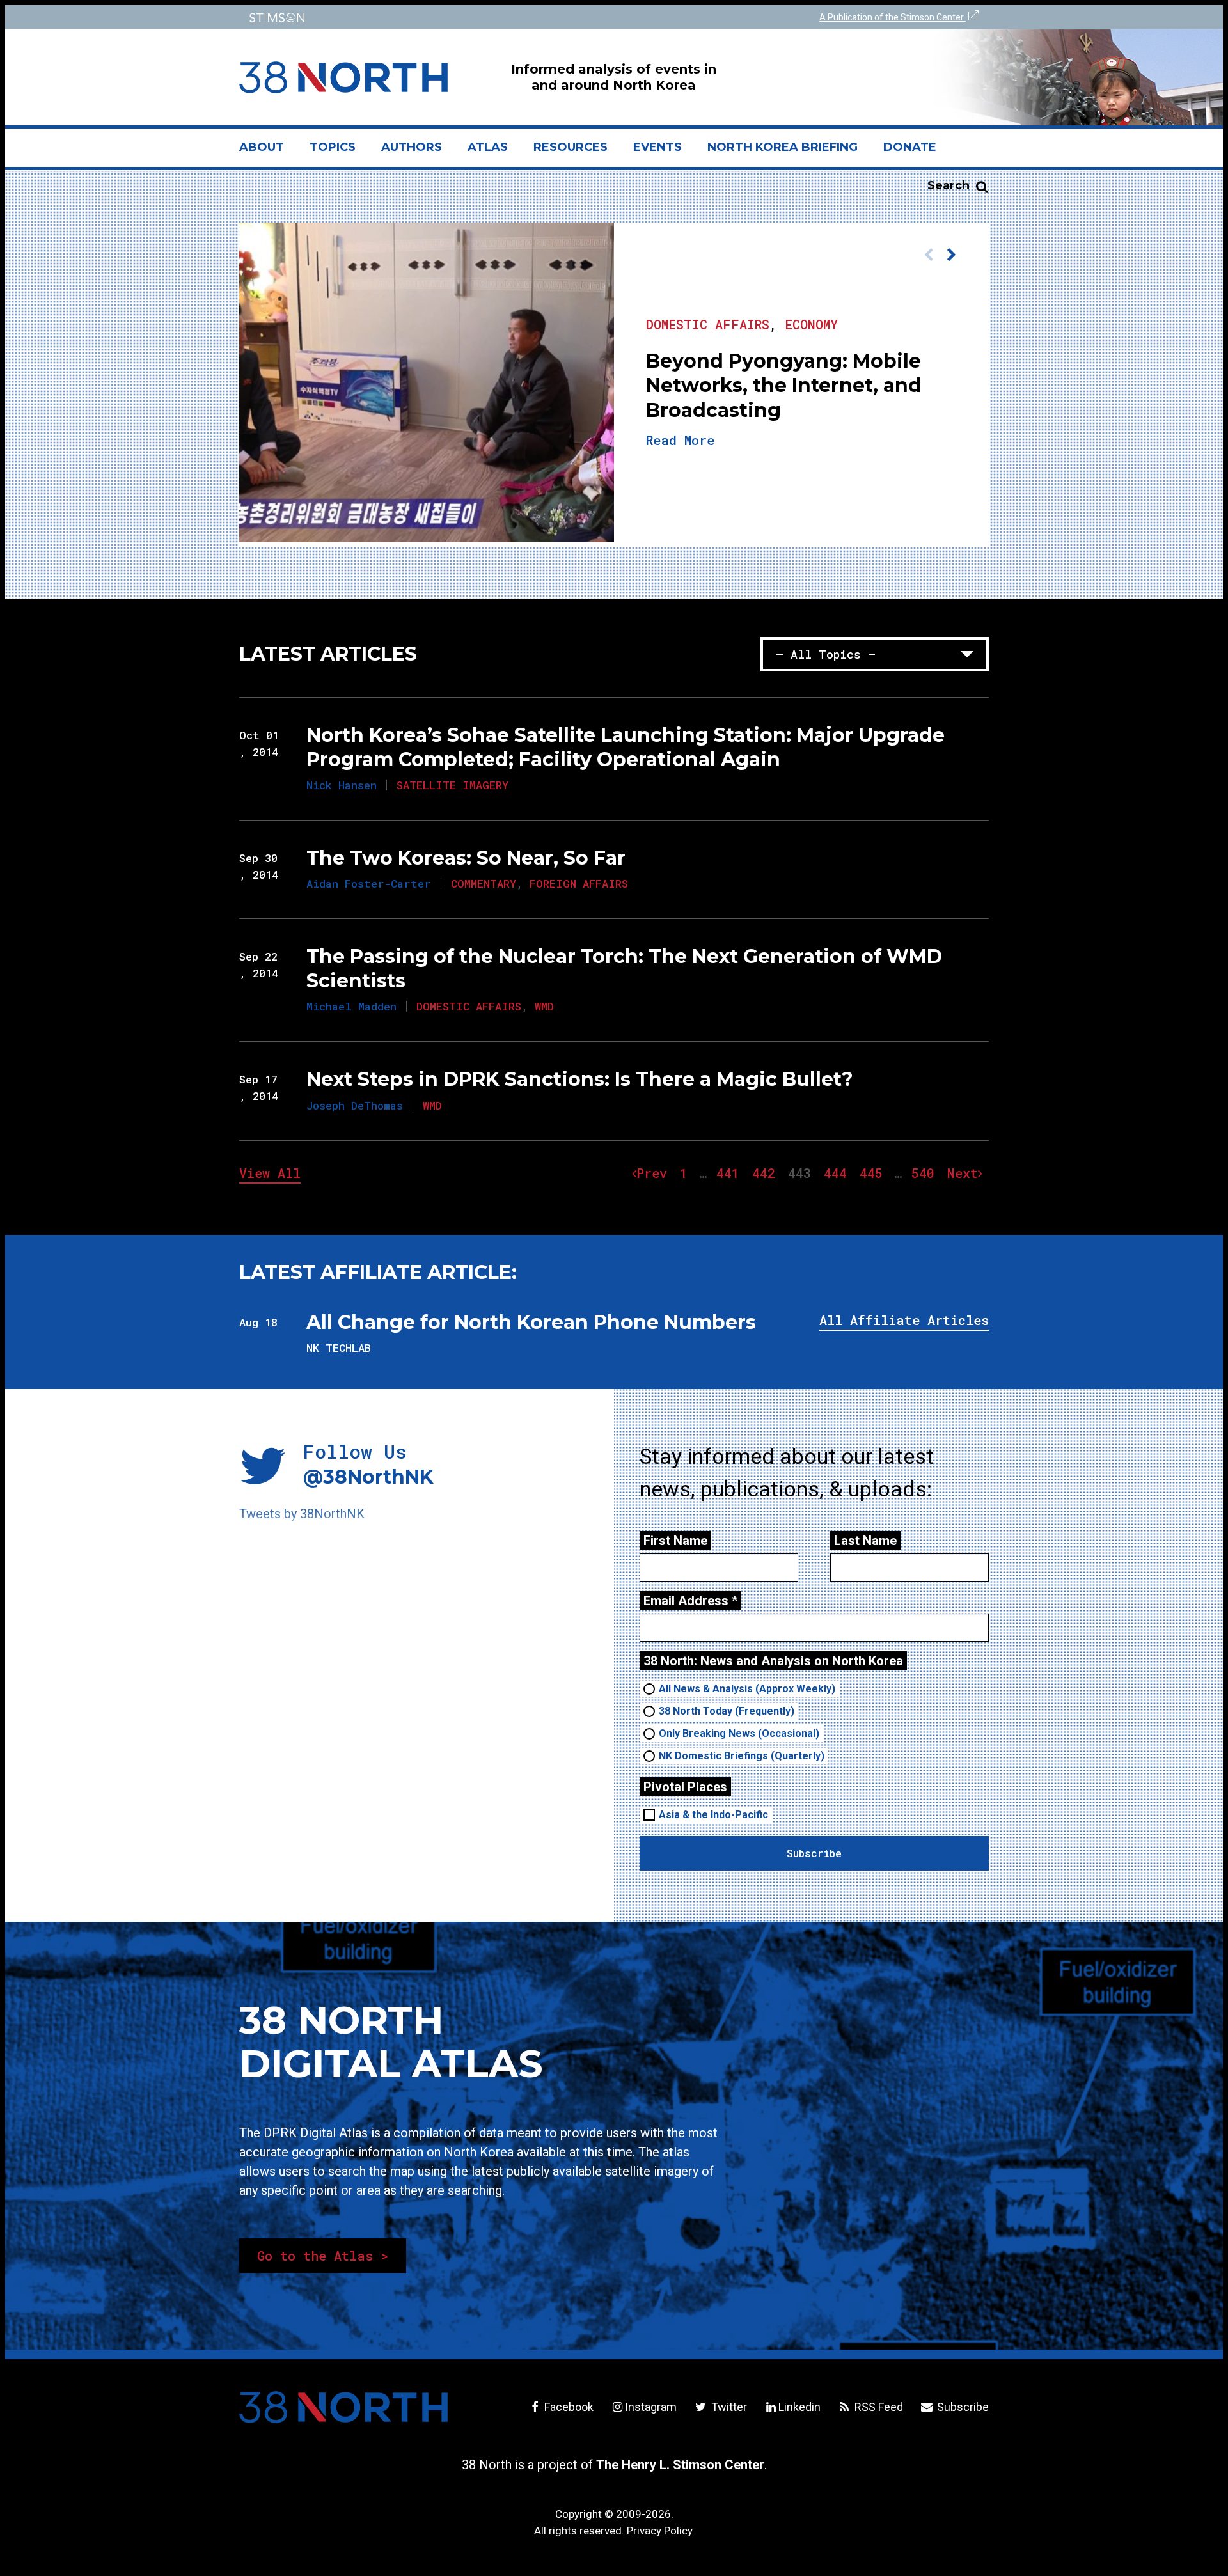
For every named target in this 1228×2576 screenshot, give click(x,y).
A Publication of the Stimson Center (893, 17)
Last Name (865, 1541)
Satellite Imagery (453, 785)
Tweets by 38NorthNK (302, 1514)
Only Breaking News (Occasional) (739, 1733)
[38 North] (343, 2407)
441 (731, 1173)
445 (874, 1173)
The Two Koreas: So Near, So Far (466, 858)
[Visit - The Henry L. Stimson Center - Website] (424, 18)
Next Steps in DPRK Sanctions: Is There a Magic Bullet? (580, 1079)
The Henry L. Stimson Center (680, 2465)
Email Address (690, 1601)
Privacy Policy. (661, 2531)
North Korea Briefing (783, 147)
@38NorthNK (368, 1477)
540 (926, 1173)
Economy (811, 304)
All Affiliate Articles (904, 1320)
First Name (675, 1541)
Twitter (728, 2407)
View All (270, 1173)
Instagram (651, 2407)
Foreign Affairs (579, 884)
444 (838, 1173)
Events (657, 147)
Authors (412, 147)
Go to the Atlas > (323, 2256)
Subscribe (962, 2407)
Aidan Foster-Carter (369, 884)
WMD (544, 1006)
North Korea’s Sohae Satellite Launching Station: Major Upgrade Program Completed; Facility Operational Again (626, 747)
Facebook (568, 2407)
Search (949, 185)
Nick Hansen (342, 785)
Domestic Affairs (708, 304)
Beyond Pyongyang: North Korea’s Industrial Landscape (793, 376)
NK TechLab (339, 1348)
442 (767, 1173)
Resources (571, 147)
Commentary (484, 884)
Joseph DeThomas (355, 1105)
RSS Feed (878, 2407)
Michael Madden (351, 1006)
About (268, 152)
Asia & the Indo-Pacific (713, 1815)
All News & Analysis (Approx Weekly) (747, 1689)
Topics (333, 147)
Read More (922, 460)
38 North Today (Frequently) (727, 1711)
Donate (910, 147)
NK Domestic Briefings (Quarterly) (742, 1756)
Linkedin (799, 2407)
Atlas (488, 147)
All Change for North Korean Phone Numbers (531, 1322)
